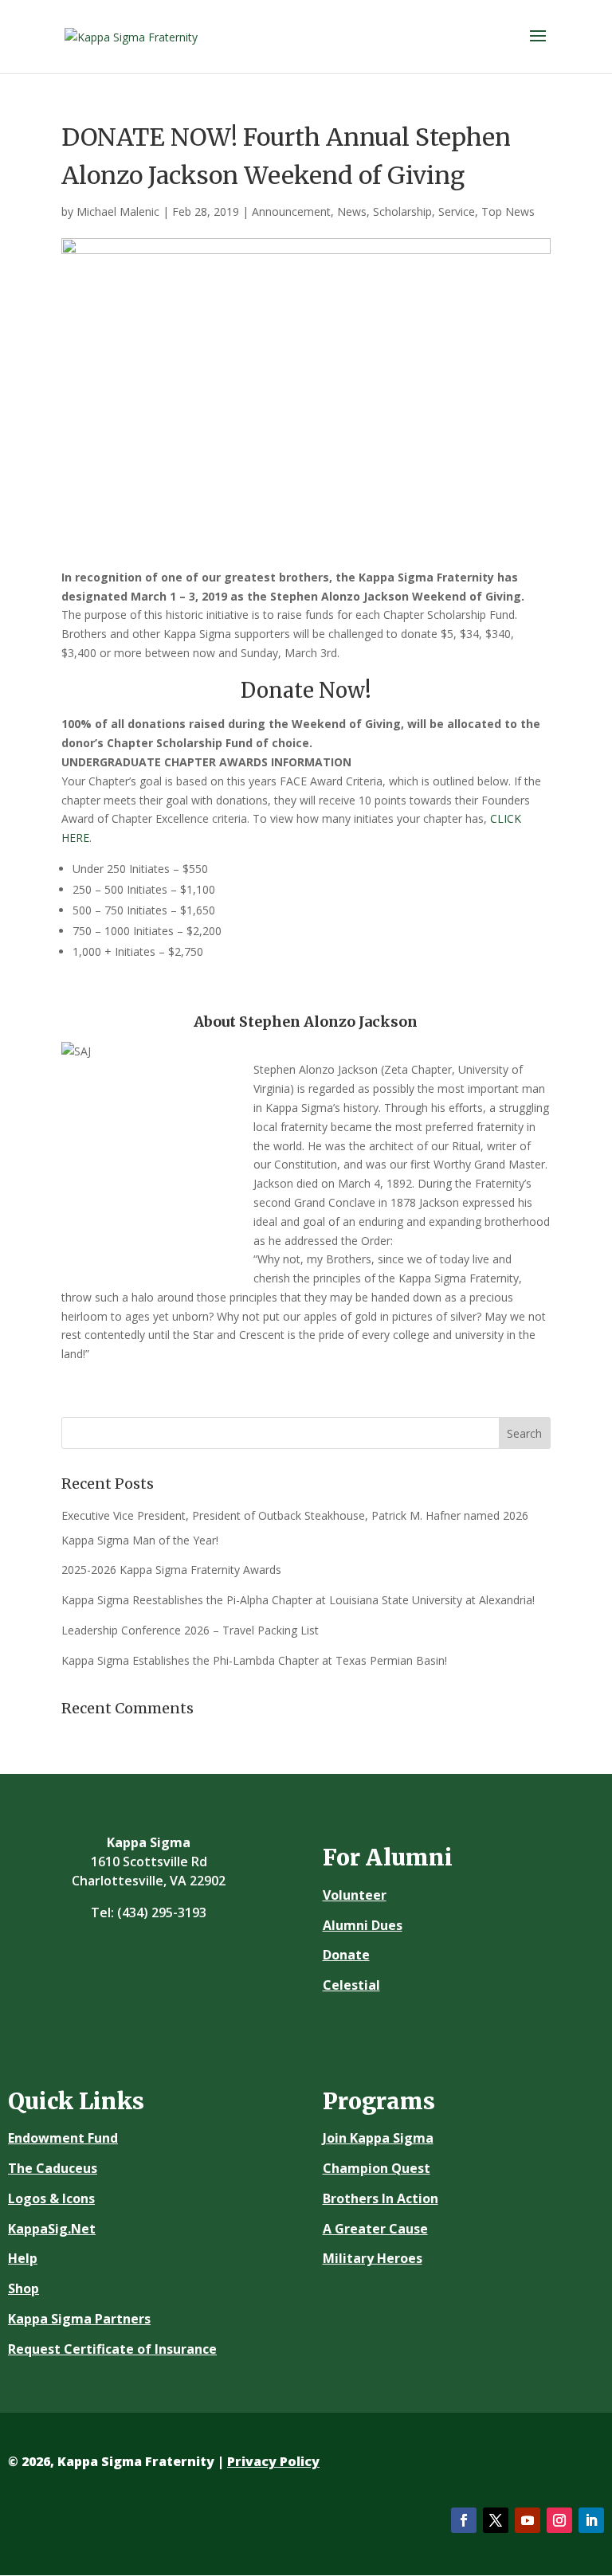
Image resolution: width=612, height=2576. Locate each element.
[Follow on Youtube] (528, 2520)
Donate (346, 1955)
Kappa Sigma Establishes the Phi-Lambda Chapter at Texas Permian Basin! (254, 1660)
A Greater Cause (375, 2229)
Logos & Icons (51, 2198)
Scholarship (402, 211)
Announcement (291, 211)
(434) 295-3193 (162, 1912)
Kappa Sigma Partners (79, 2319)
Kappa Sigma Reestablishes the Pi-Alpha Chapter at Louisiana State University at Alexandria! (298, 1600)
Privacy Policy (273, 2461)
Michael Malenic (118, 211)
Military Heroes (373, 2258)
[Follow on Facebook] (464, 2520)
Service (457, 211)
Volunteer (355, 1895)
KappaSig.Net (52, 2229)
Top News (508, 211)
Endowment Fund (63, 2138)
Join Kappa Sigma (378, 2138)
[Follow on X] (496, 2520)
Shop (24, 2288)
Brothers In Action (381, 2198)
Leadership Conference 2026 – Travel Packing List (190, 1630)
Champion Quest (377, 2168)
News (352, 211)
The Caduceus (53, 2168)
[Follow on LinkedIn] (591, 2520)
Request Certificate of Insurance (112, 2349)
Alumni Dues (363, 1925)
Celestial (351, 1985)
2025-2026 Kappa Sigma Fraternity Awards (171, 1570)
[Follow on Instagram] (559, 2520)
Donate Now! (306, 690)
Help (23, 2258)
